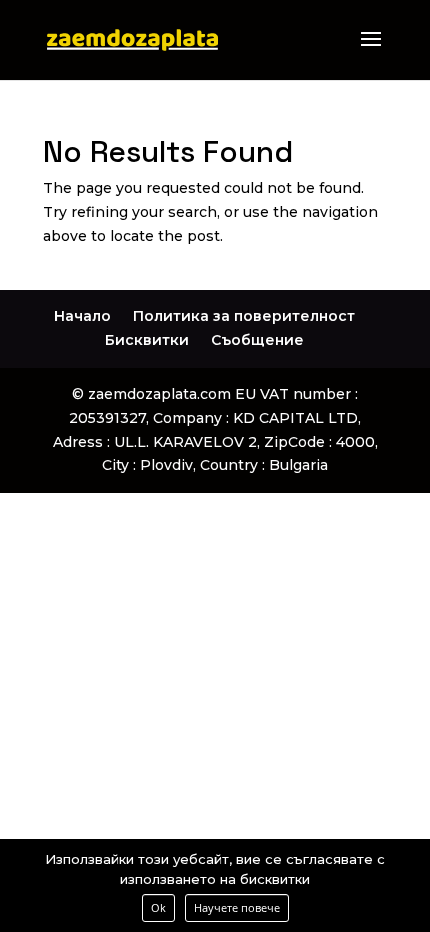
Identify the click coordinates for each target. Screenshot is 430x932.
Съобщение (257, 340)
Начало (82, 316)
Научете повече (237, 907)
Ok (158, 907)
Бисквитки (147, 340)
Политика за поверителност (244, 316)
